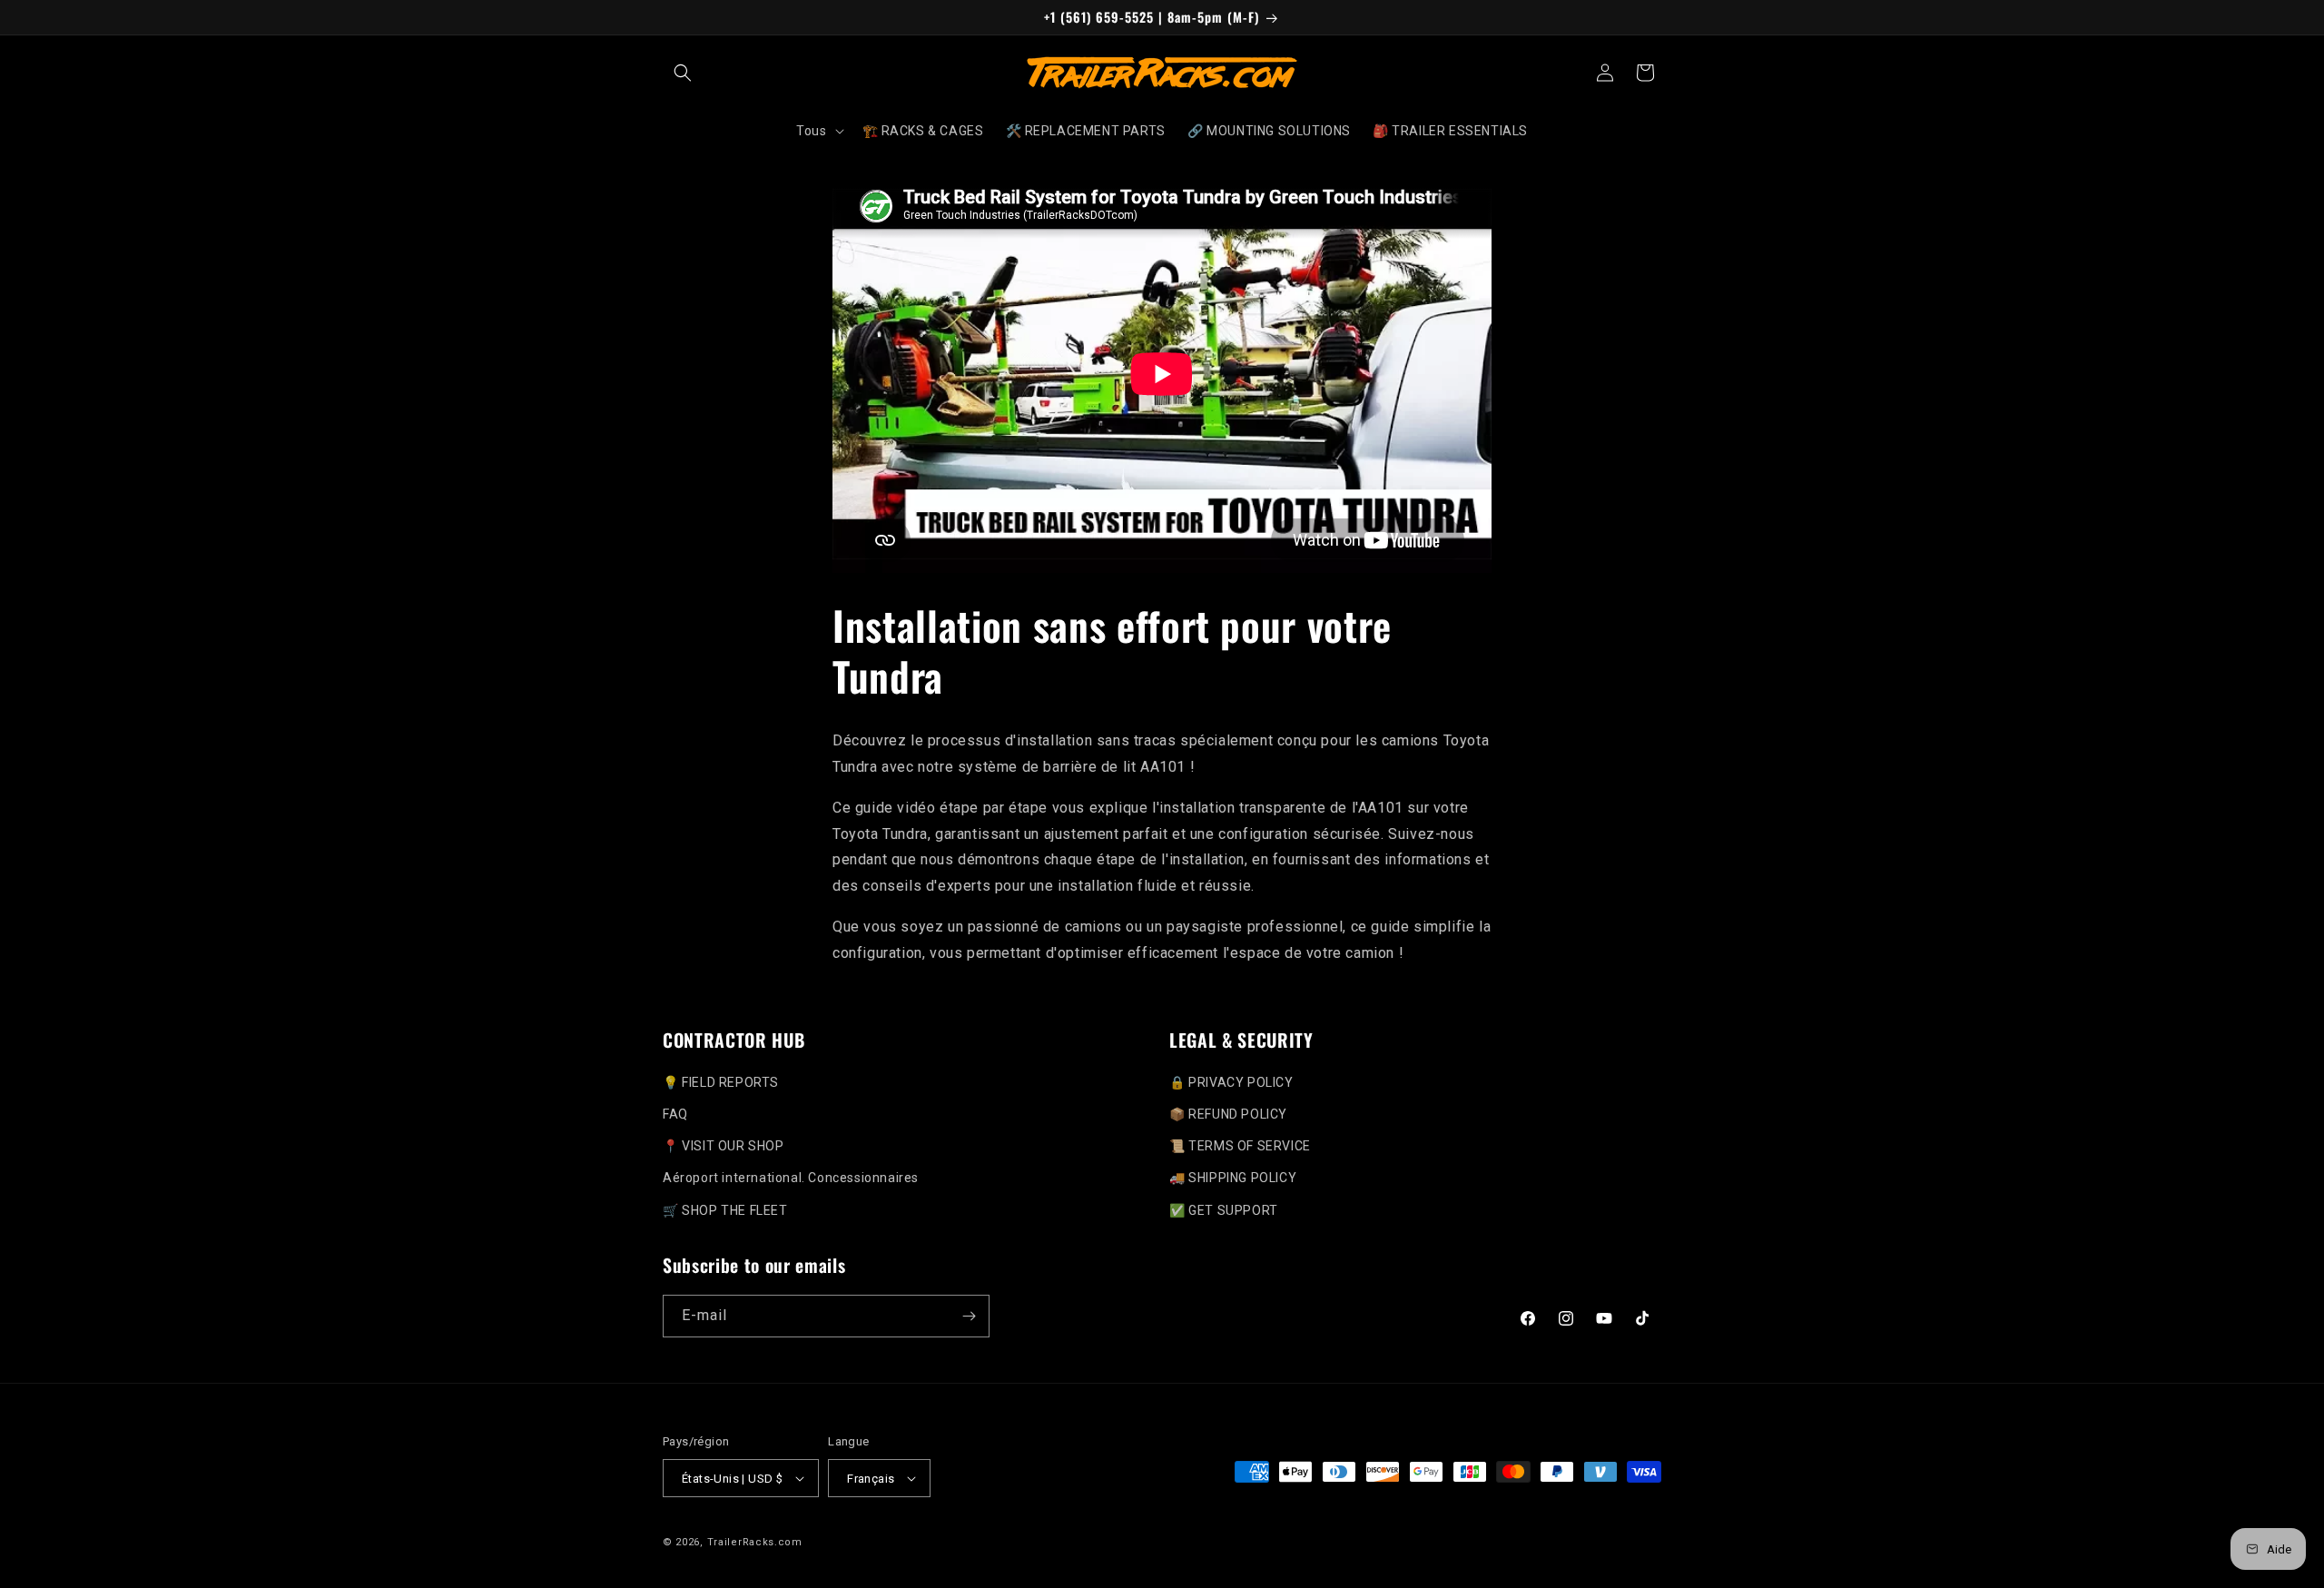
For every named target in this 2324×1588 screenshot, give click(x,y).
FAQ (675, 1114)
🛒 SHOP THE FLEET (725, 1210)
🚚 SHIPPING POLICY (1233, 1178)
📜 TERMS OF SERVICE (1240, 1146)
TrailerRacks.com (755, 1542)
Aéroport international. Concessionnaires (791, 1178)
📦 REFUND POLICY (1228, 1114)
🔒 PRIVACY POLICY (1231, 1082)
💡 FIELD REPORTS (721, 1082)
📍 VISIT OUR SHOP (724, 1146)
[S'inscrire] (969, 1316)
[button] (683, 73)
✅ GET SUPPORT (1224, 1210)
